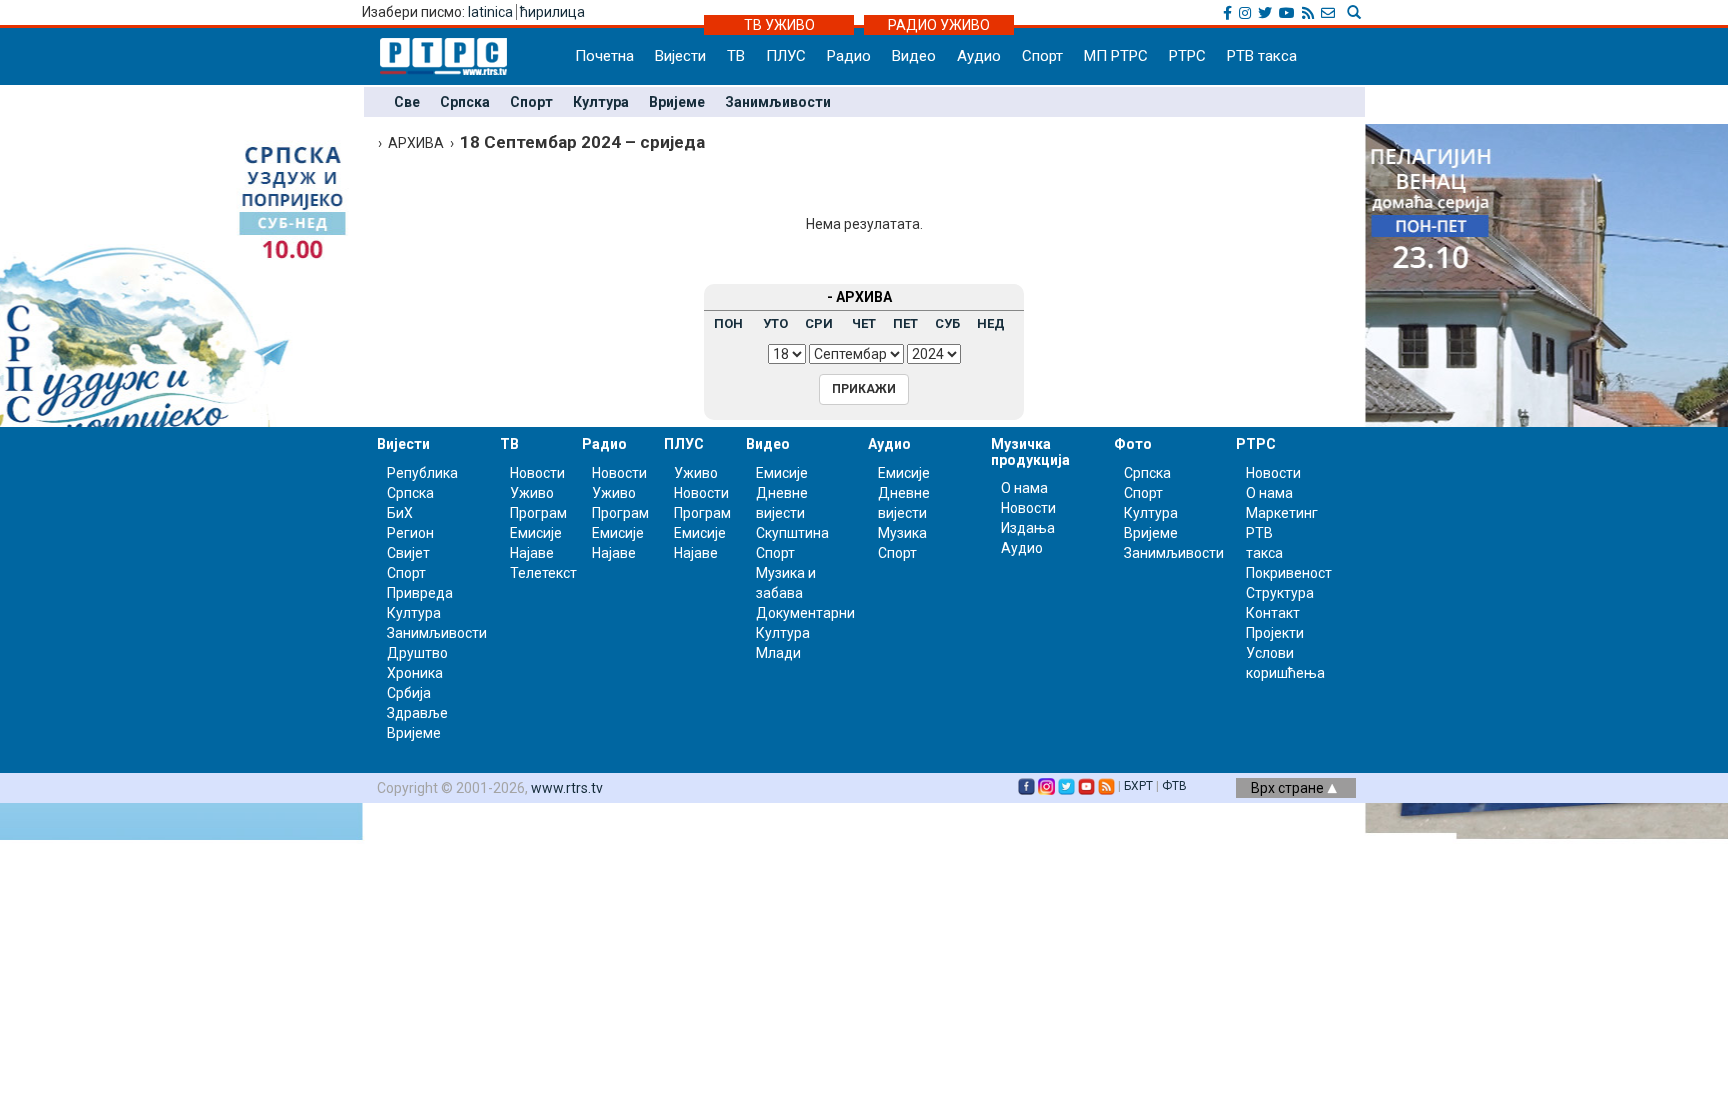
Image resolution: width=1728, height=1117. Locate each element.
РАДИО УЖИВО (939, 25)
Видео (914, 56)
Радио (849, 56)
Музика (902, 533)
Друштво (417, 653)
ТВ (736, 56)
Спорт (1042, 56)
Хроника (415, 673)
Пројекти (1275, 633)
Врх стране (1289, 788)
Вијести (680, 56)
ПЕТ (905, 323)
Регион (410, 533)
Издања (1028, 528)
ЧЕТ (864, 323)
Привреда (420, 593)
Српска (465, 102)
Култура (601, 102)
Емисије (536, 533)
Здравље (417, 713)
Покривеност (1289, 573)
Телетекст (543, 573)
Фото (1133, 444)
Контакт (1273, 613)
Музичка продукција (1030, 451)
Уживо (532, 493)
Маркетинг (1282, 513)
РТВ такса (1262, 56)
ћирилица (552, 12)
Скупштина (792, 533)
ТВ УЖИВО (779, 25)
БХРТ (1138, 786)
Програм (538, 513)
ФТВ (1174, 786)
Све (407, 102)
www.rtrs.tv (567, 788)
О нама (1024, 488)
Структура (1280, 593)
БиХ (400, 513)
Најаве (532, 553)
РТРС (1187, 56)
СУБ (947, 323)
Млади (778, 653)
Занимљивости (778, 102)
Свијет (408, 553)
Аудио (979, 56)
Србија (409, 693)
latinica (490, 12)
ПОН (728, 323)
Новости (537, 473)
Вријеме (677, 102)
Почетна (604, 56)
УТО (775, 323)
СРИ (819, 323)
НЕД (991, 323)
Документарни (805, 613)
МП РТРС (1116, 56)
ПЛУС (786, 56)
